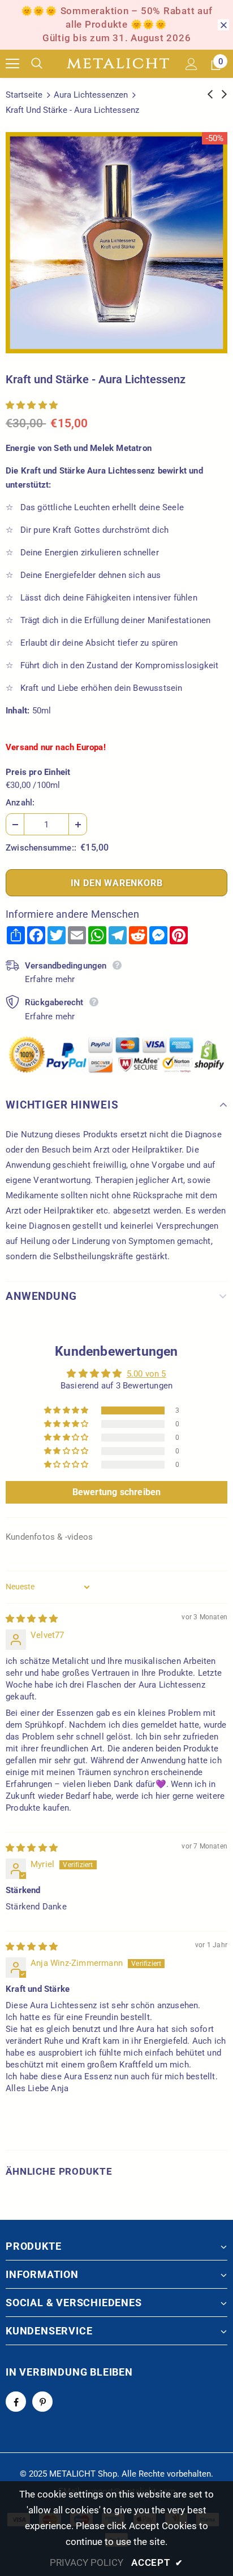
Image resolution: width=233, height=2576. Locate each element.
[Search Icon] (45, 64)
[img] (32, 1619)
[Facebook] (16, 2402)
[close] (223, 25)
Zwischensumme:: (41, 848)
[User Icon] (191, 64)
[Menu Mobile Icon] (12, 64)
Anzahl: (20, 803)
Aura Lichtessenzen (91, 95)
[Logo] (118, 64)
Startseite (24, 95)
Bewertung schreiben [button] (117, 1492)
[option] (116, 243)
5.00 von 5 (146, 1374)
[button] (32, 405)
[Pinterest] (42, 2402)
